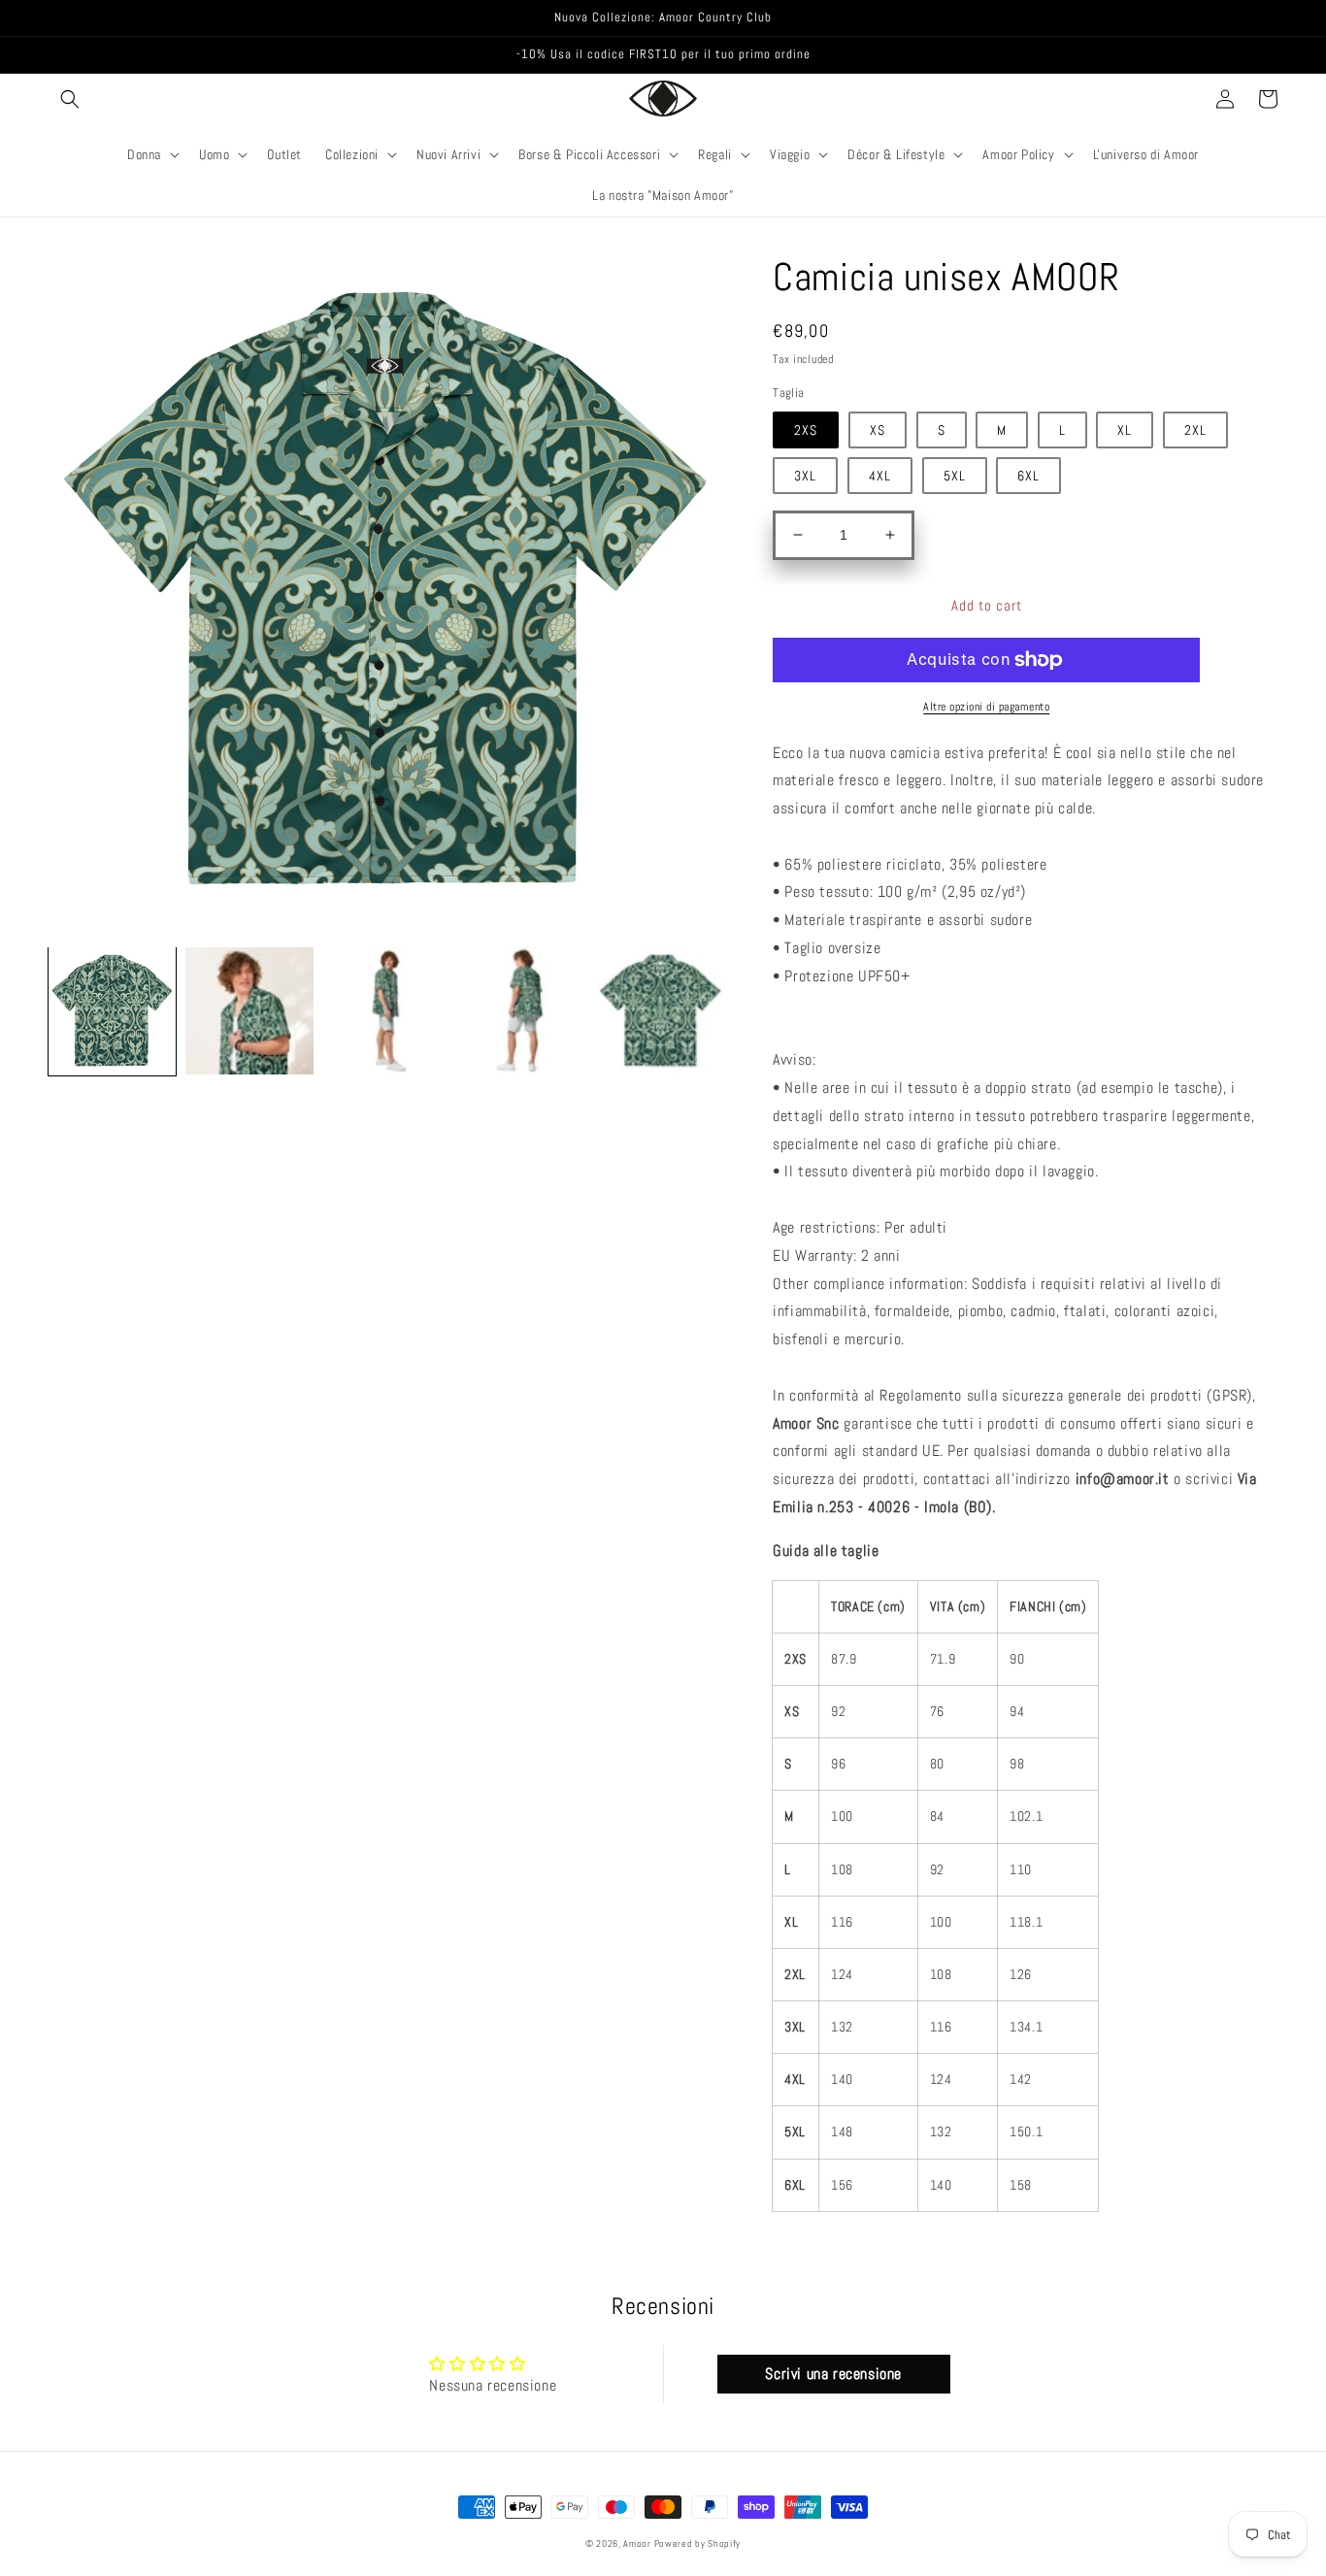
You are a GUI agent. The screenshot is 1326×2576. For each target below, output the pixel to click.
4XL (880, 476)
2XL (1195, 430)
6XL (1028, 476)
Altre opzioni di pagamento (986, 707)
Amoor (638, 2543)
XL (1125, 430)
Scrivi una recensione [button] (833, 2374)
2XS (806, 430)
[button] (70, 99)
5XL (955, 476)
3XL (805, 476)
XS (878, 430)
